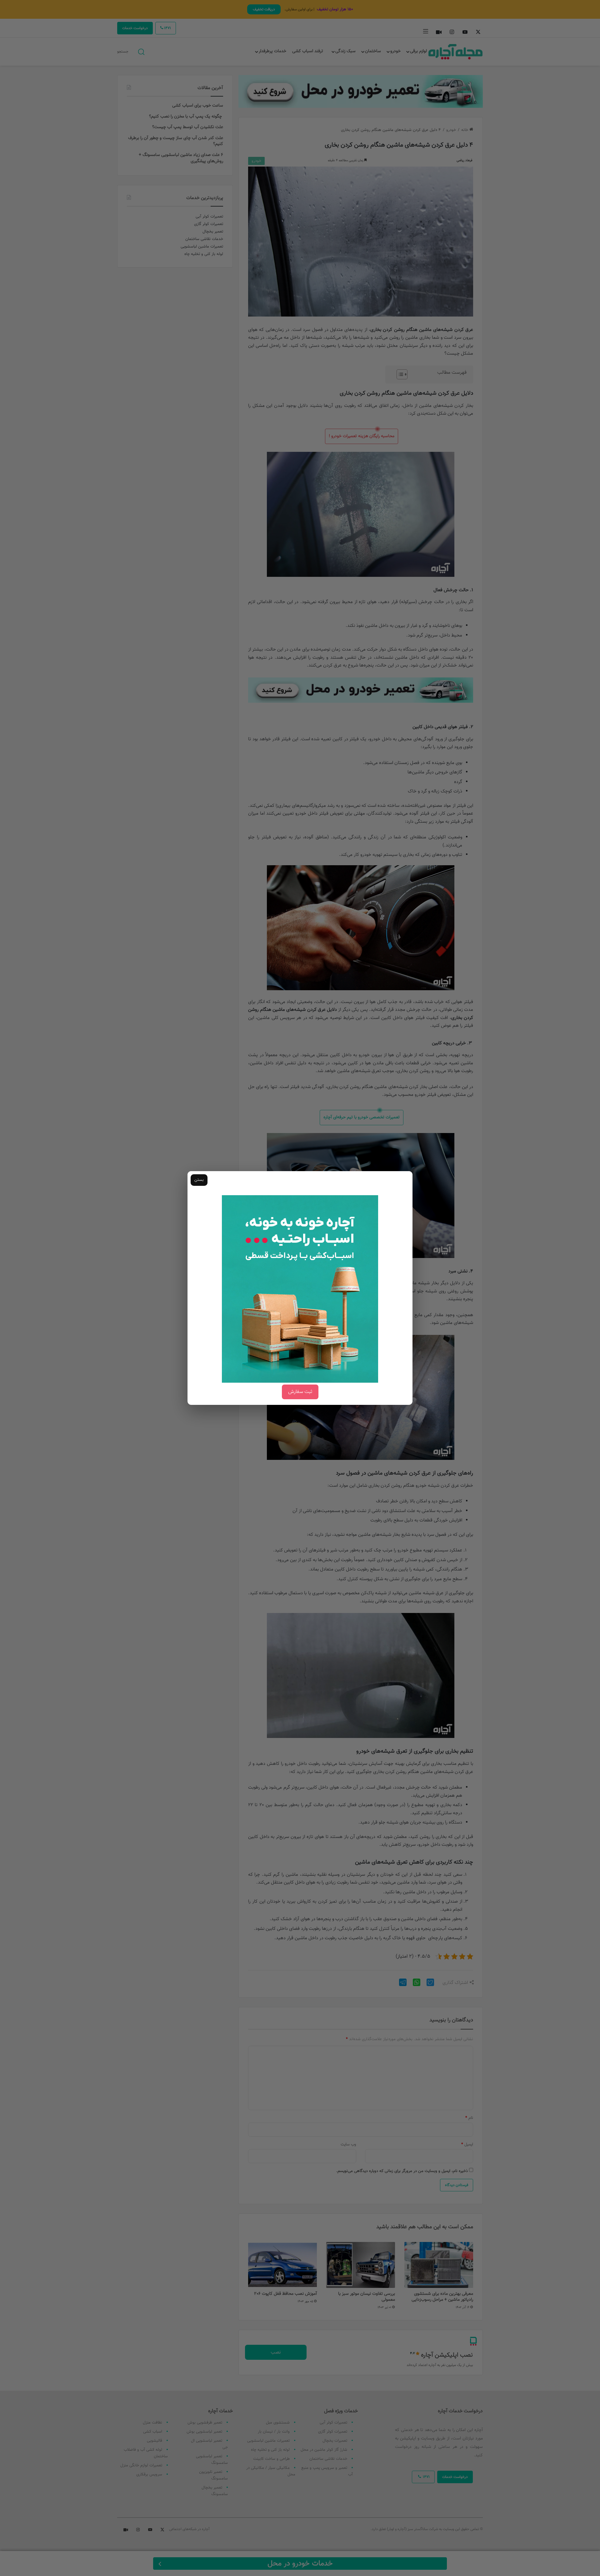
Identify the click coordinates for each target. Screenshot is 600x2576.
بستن (199, 1180)
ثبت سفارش (300, 1392)
